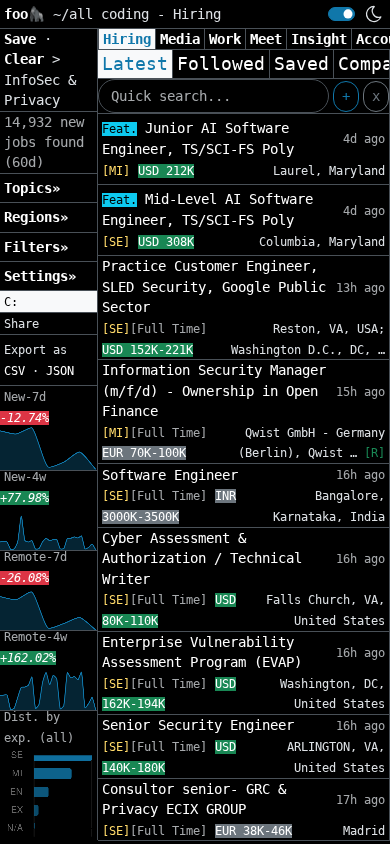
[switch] (341, 14)
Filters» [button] (36, 247)
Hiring (127, 39)
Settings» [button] (40, 276)
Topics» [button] (32, 188)
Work (225, 39)
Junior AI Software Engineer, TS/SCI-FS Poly (198, 138)
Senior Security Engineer (198, 725)
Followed (221, 64)
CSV (14, 371)
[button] (48, 302)
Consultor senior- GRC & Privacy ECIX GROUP (194, 799)
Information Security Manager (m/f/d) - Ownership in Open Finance (214, 390)
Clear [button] (28, 59)
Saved (301, 64)
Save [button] (24, 39)
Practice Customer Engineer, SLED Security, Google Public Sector (214, 286)
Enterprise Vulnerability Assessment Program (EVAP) (202, 652)
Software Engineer (170, 475)
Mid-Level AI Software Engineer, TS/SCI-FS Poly (207, 209)
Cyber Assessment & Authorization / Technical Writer (202, 558)
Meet (266, 39)
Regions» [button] (36, 217)
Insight (319, 39)
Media (180, 39)
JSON (60, 371)
